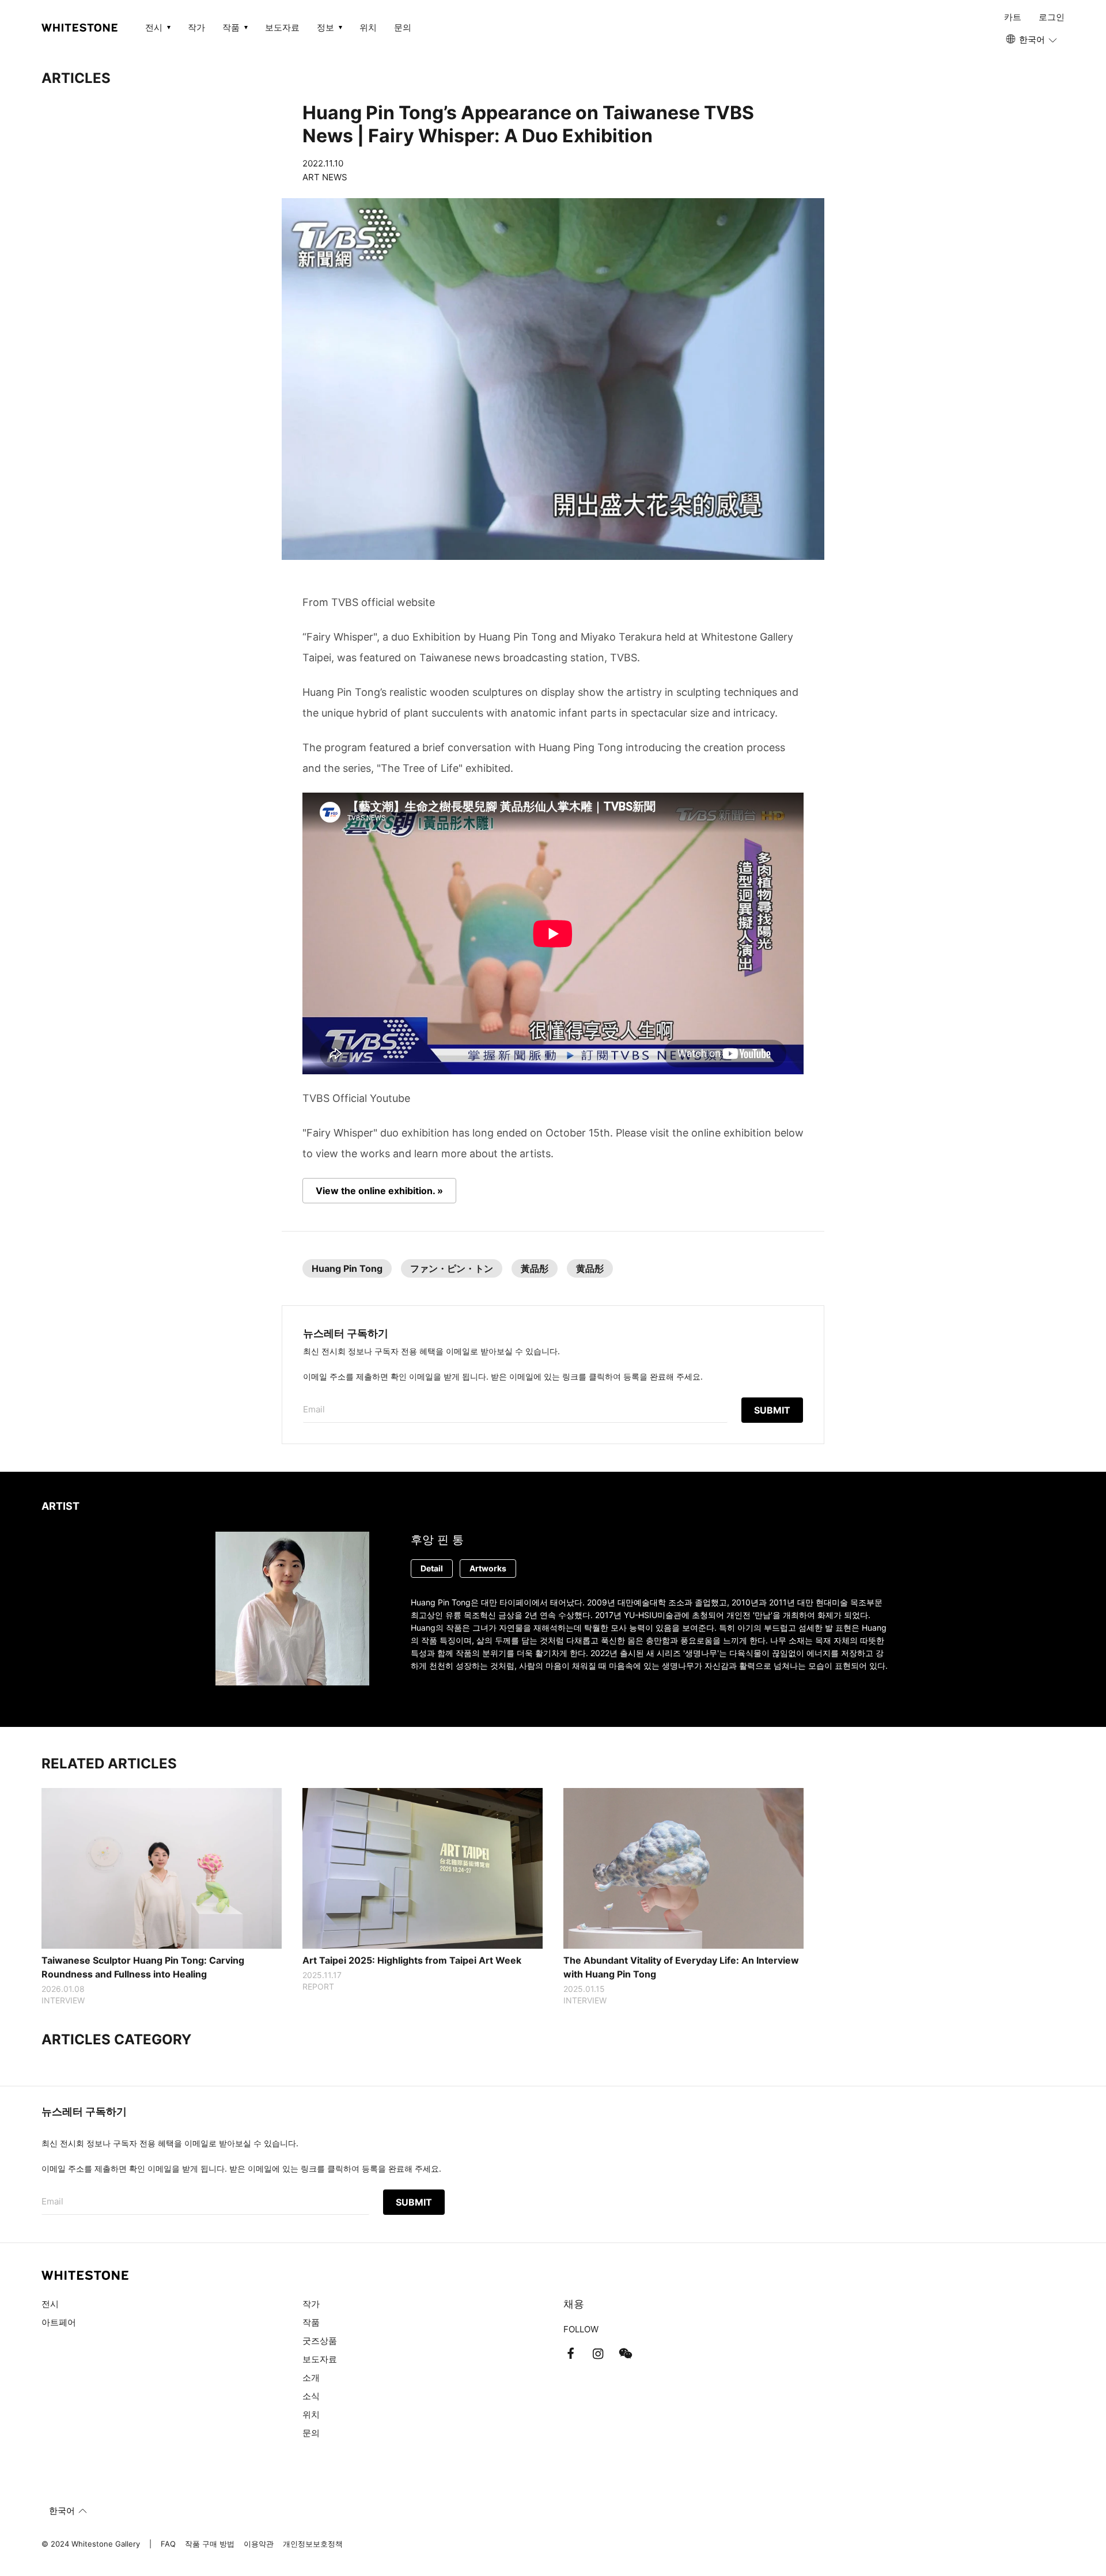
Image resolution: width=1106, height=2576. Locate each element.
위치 (368, 27)
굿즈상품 (320, 2341)
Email (314, 1409)
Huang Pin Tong (347, 1268)
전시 (50, 2304)
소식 (311, 2396)
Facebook (570, 2354)
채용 (574, 2304)
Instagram (598, 2354)
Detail (432, 1568)
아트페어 (59, 2322)
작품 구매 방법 (210, 2544)
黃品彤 (535, 1268)
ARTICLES (76, 78)
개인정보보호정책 (313, 2544)
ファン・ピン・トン (452, 1268)
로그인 (1052, 17)
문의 (403, 27)
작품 (311, 2322)
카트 (1013, 17)
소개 (311, 2378)
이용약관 (259, 2544)
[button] (1032, 40)
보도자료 (282, 27)
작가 (196, 27)
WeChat (626, 2354)
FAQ (168, 2544)
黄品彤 (590, 1268)
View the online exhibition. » (379, 1191)
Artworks (488, 1568)
